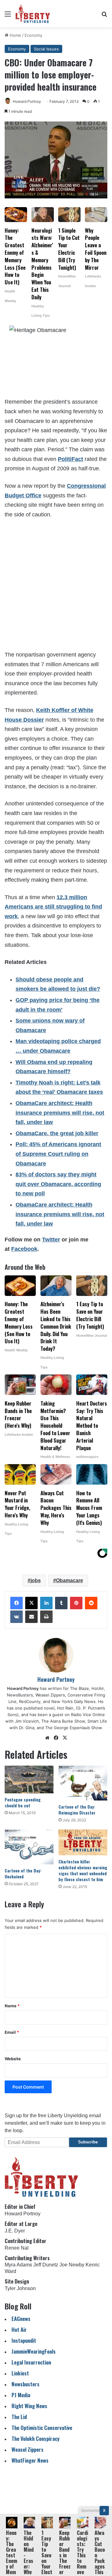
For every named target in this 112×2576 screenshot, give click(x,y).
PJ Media (21, 2395)
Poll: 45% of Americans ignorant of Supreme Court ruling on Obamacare (58, 1154)
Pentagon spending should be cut (23, 1802)
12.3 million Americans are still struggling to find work (53, 907)
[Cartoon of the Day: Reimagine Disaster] (83, 1783)
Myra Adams (18, 2265)
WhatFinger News (30, 2460)
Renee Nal (17, 2248)
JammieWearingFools (34, 2351)
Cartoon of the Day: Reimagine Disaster (77, 1810)
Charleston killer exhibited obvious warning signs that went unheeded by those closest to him (83, 1870)
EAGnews (21, 2319)
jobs (36, 1580)
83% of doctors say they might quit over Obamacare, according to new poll (58, 1184)
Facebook (24, 1249)
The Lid (19, 2417)
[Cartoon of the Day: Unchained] (29, 1847)
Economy (33, 35)
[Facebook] (16, 1603)
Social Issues (46, 49)
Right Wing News (29, 2406)
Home (15, 35)
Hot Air (19, 2329)
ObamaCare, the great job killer (57, 1133)
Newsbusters (26, 2384)
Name (12, 2006)
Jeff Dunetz (46, 2265)
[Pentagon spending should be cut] (29, 1779)
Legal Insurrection (31, 2362)
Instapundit (24, 2340)
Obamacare (70, 1580)
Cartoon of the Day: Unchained (23, 1873)
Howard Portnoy (27, 101)
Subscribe (88, 2142)
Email (12, 2032)
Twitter (51, 1240)
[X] (31, 1603)
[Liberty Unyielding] (33, 14)
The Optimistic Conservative (42, 2428)
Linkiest (20, 2373)
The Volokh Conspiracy (35, 2438)
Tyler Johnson (20, 2288)
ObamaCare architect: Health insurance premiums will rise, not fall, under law (60, 1113)
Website (13, 2059)
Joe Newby (72, 2265)
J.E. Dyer (15, 2231)
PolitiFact (70, 459)
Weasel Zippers (28, 2449)
